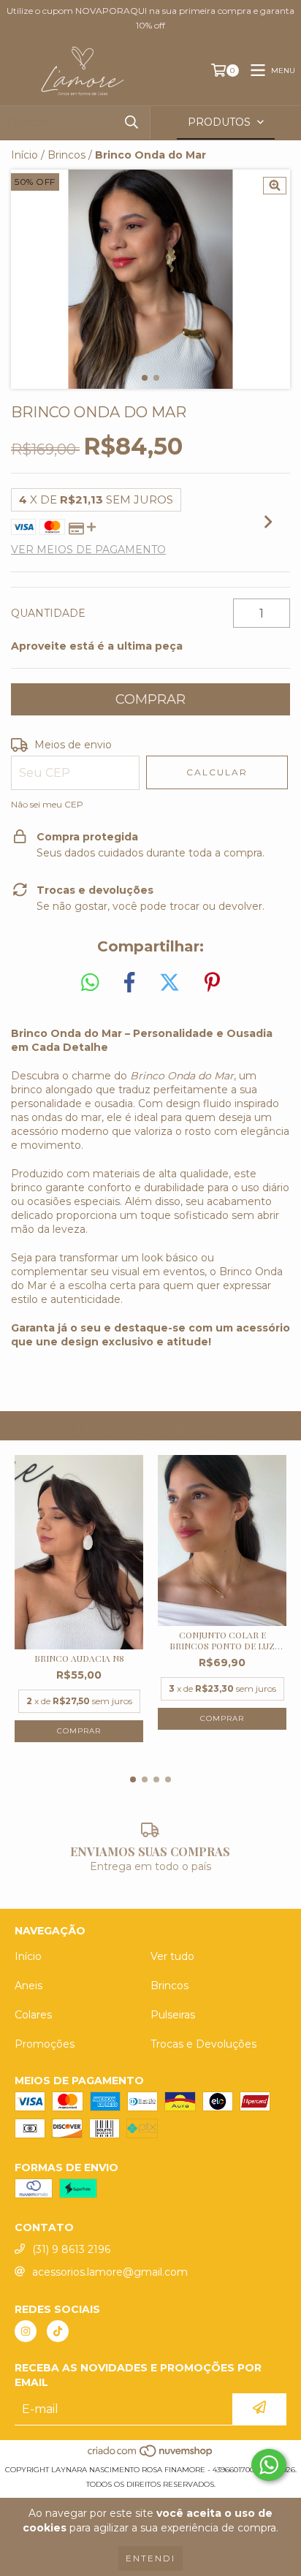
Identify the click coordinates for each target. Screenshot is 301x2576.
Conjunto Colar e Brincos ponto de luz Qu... (222, 1641)
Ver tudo (172, 1956)
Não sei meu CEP (47, 804)
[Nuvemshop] (151, 2455)
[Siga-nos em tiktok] (58, 2331)
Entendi (150, 2558)
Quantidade (48, 613)
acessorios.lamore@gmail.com (110, 2272)
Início (24, 155)
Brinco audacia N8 (79, 1659)
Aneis (28, 1986)
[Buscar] (132, 122)
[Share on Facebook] (129, 983)
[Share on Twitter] (169, 983)
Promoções (45, 2044)
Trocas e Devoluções (203, 2044)
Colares (33, 2015)
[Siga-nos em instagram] (26, 2331)
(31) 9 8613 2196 (71, 2249)
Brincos (66, 155)
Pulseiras (173, 2015)
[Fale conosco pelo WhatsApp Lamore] (269, 2465)
